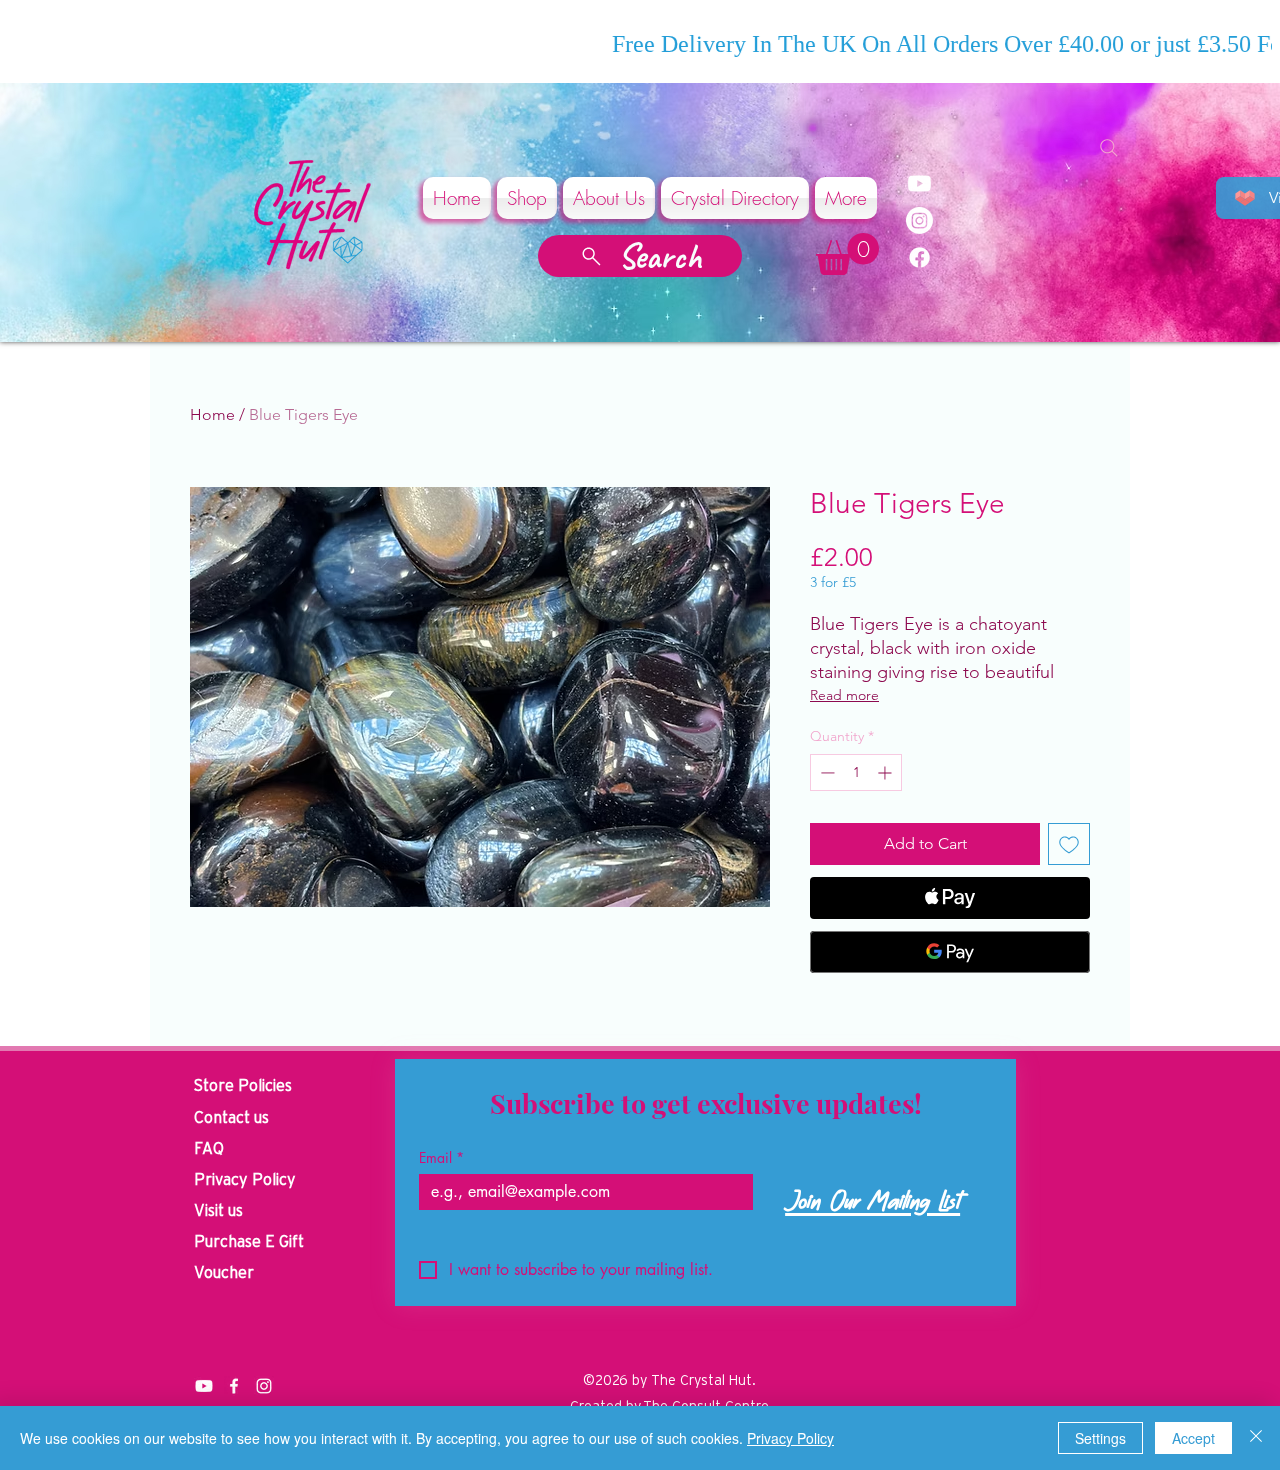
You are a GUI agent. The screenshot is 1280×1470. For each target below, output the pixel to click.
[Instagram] (919, 220)
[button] (847, 254)
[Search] (1109, 148)
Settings (1100, 1438)
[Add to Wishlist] (1069, 844)
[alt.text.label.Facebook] (234, 1386)
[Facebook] (919, 257)
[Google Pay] (950, 952)
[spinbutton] (856, 772)
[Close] (1256, 1438)
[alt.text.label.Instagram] (264, 1386)
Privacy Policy (790, 1438)
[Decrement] (825, 772)
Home (212, 414)
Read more (844, 695)
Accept (1193, 1438)
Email (441, 1157)
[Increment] (886, 772)
